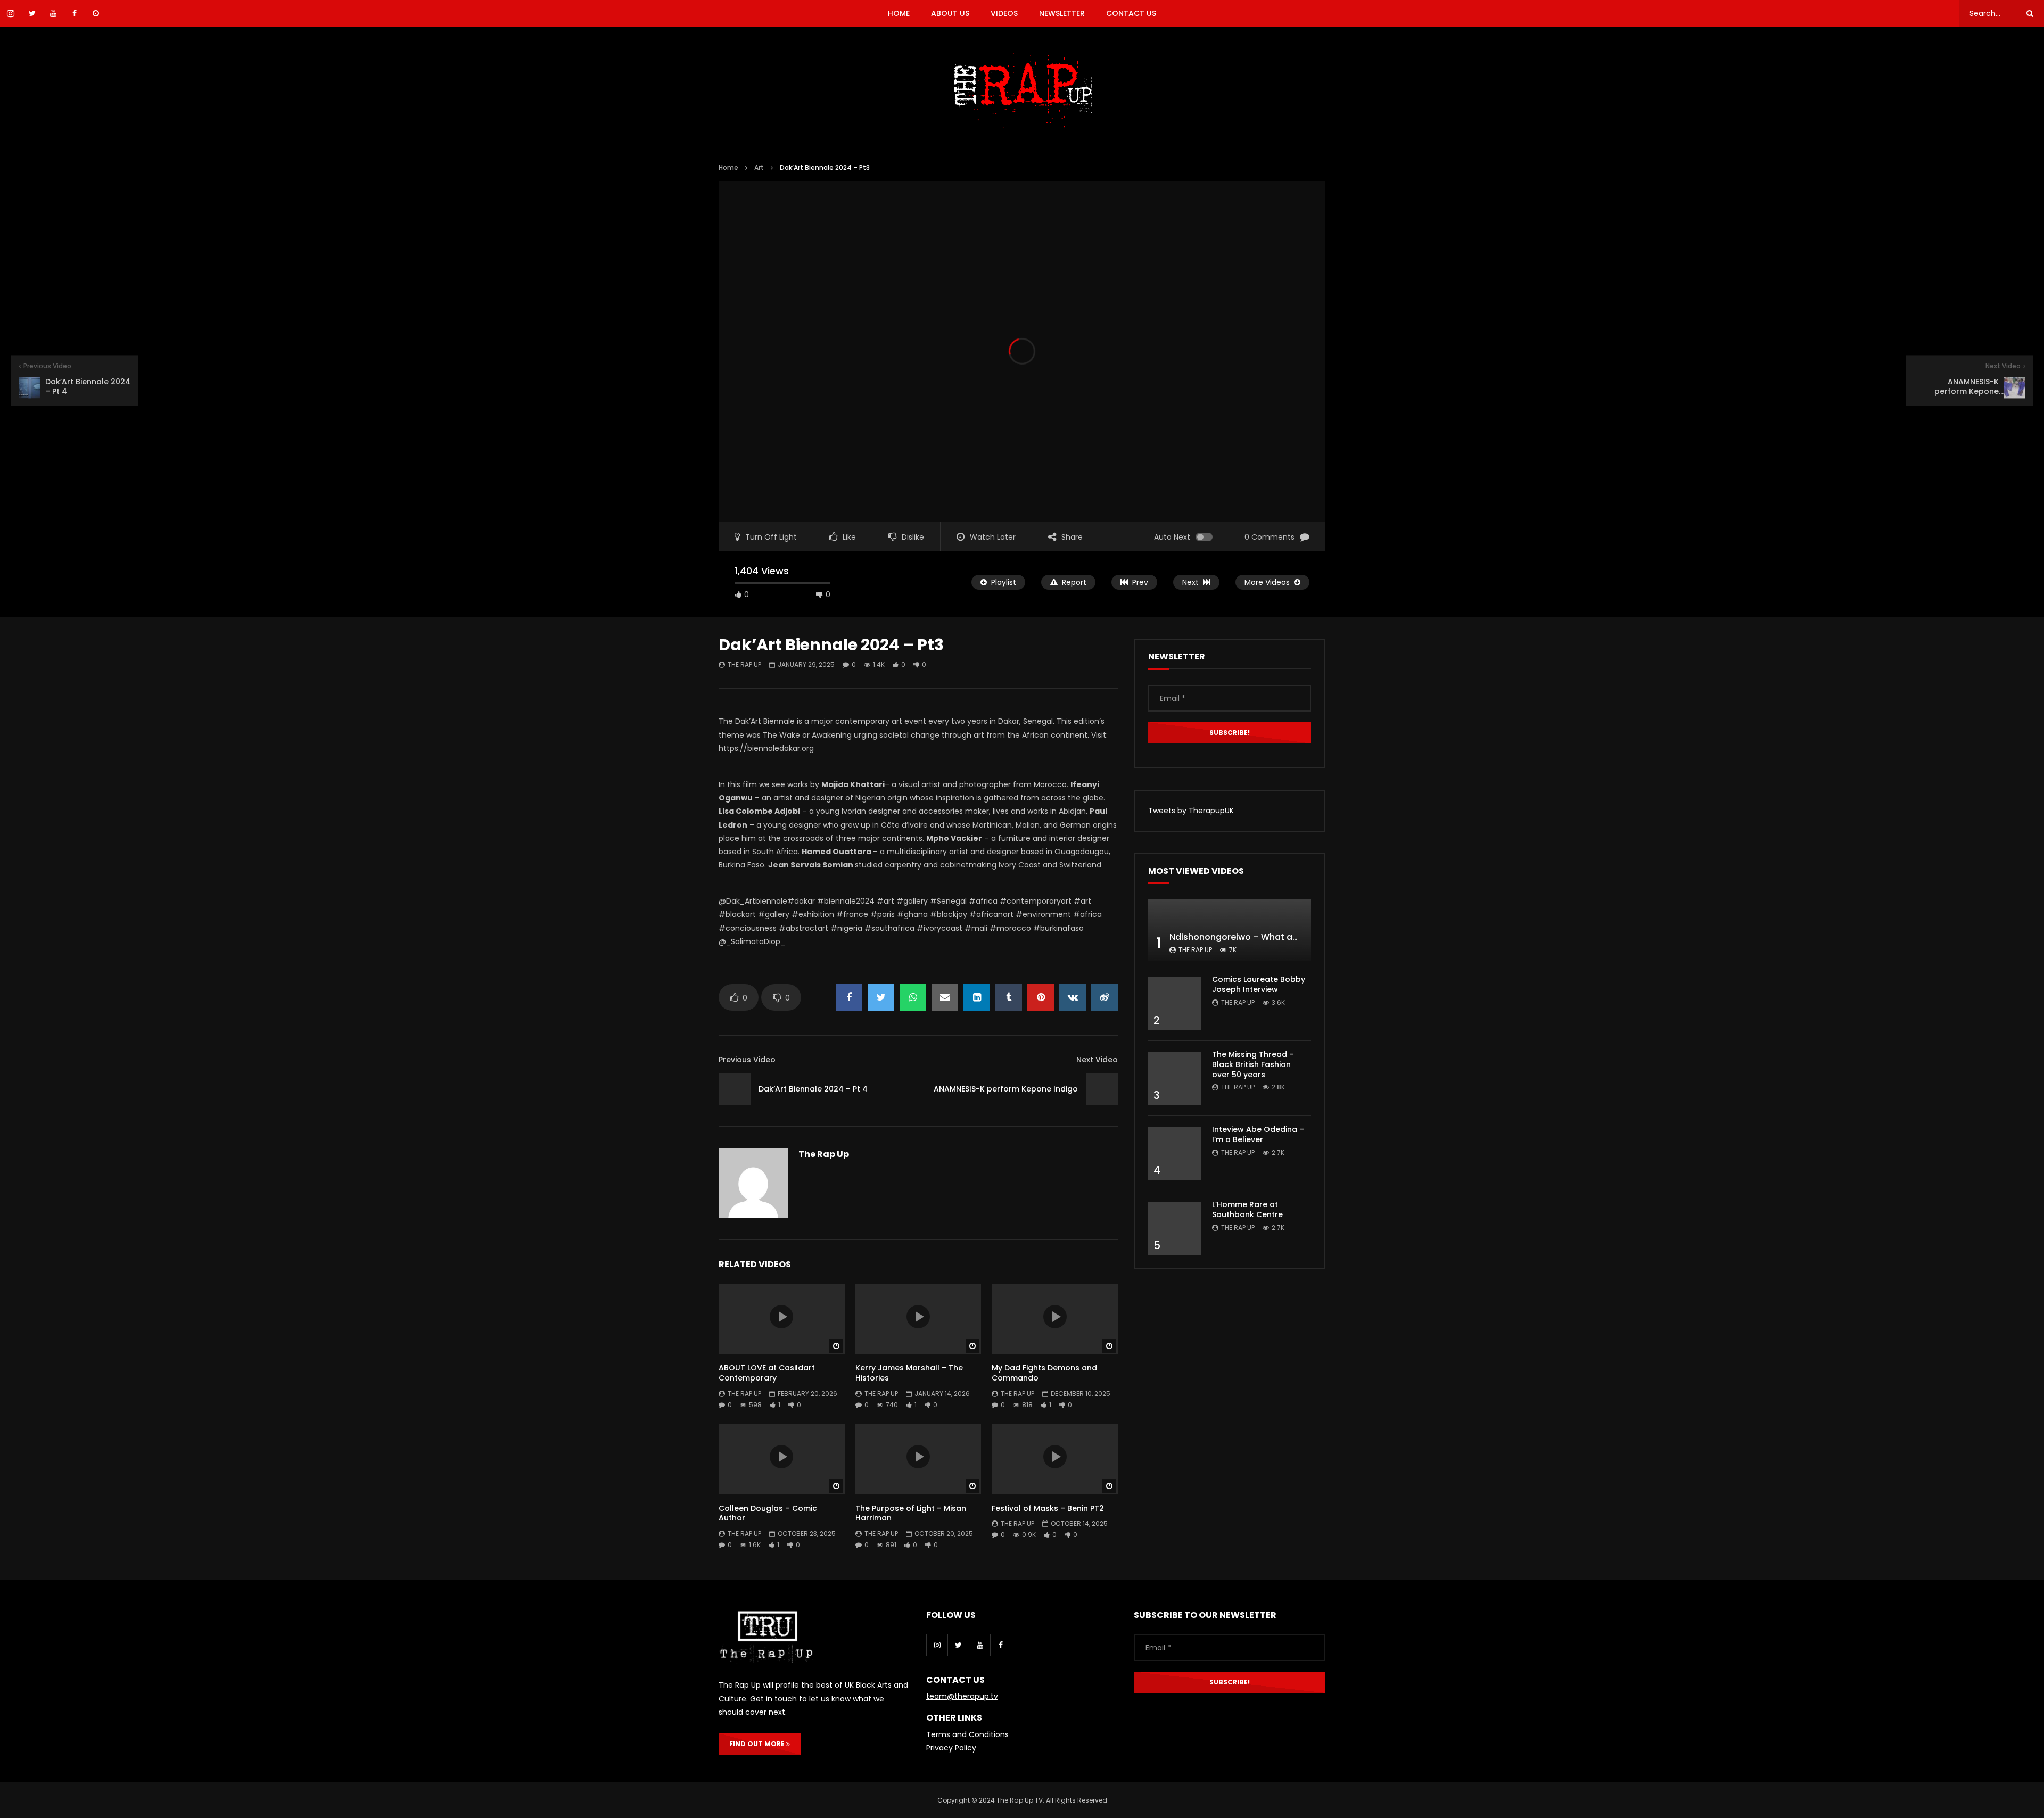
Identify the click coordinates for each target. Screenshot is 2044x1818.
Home (728, 167)
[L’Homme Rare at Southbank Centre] (1175, 1228)
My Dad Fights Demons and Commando (1044, 1373)
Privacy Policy (951, 1748)
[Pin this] (1041, 997)
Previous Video (747, 1060)
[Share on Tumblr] (1009, 997)
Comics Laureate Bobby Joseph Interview (1259, 984)
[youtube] (979, 1645)
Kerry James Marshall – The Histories (909, 1373)
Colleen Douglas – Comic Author (768, 1513)
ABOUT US (950, 13)
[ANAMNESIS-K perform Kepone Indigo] (1102, 1089)
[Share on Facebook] (849, 997)
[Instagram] (937, 1645)
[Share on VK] (1073, 997)
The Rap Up (744, 664)
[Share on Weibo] (1105, 997)
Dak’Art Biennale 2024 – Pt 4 (813, 1089)
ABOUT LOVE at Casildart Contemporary (767, 1373)
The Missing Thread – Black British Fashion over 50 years (1253, 1064)
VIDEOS (1004, 13)
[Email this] (945, 997)
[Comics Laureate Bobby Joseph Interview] (1175, 1003)
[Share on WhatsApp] (913, 997)
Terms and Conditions (967, 1734)
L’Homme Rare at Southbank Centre (1247, 1209)
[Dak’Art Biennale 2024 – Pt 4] (735, 1089)
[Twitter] (958, 1645)
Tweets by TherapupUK (1191, 811)
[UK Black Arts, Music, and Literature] (1022, 90)
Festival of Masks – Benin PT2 (1048, 1508)
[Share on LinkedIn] (977, 997)
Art (759, 167)
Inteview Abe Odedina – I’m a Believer (1258, 1134)
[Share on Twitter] (881, 997)
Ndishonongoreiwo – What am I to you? (1255, 937)
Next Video (1097, 1060)
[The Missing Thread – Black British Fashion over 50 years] (1175, 1078)
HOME (899, 13)
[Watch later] (96, 13)
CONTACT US (1131, 13)
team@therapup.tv (962, 1696)
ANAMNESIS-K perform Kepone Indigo (1006, 1089)
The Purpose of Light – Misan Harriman (911, 1513)
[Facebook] (1001, 1645)
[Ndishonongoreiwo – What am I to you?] (1230, 930)
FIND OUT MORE (758, 1744)
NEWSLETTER (1062, 13)
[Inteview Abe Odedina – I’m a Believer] (1175, 1153)
